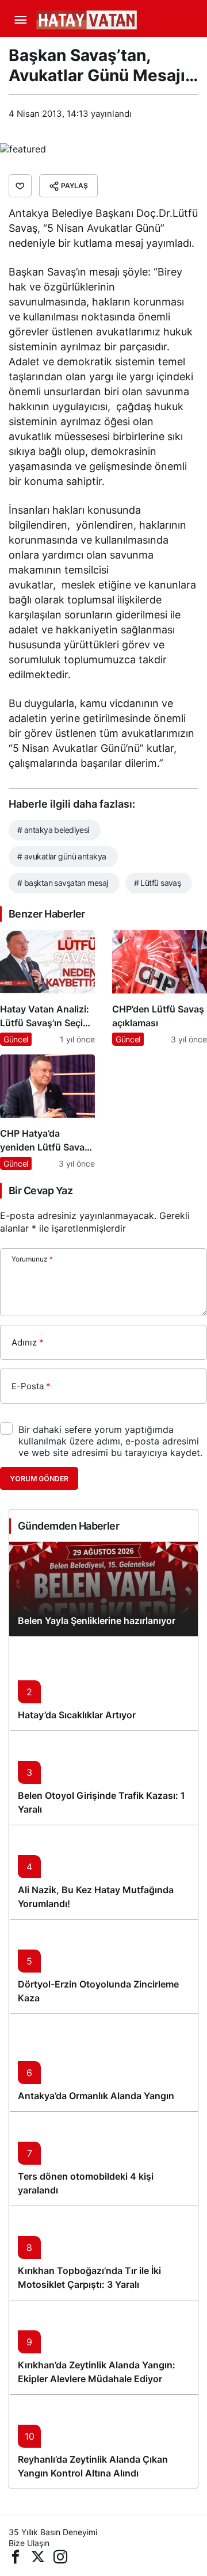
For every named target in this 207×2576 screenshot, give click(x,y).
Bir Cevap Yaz (41, 1190)
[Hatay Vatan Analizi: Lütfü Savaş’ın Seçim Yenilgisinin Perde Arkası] (47, 988)
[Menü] (20, 20)
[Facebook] (16, 2556)
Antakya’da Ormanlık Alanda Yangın (96, 2096)
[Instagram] (60, 2556)
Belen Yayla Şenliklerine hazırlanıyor (97, 1620)
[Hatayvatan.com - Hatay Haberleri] (115, 19)
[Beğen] (20, 186)
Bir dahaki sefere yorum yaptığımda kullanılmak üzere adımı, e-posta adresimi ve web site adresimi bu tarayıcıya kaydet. (110, 1441)
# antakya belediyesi (53, 830)
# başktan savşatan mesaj (63, 883)
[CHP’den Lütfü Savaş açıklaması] (160, 988)
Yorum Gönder (39, 1479)
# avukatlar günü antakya (62, 856)
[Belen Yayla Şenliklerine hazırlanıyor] (103, 1589)
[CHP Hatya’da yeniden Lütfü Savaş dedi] (47, 1112)
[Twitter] (38, 2556)
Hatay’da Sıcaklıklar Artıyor (77, 1715)
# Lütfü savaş (158, 883)
